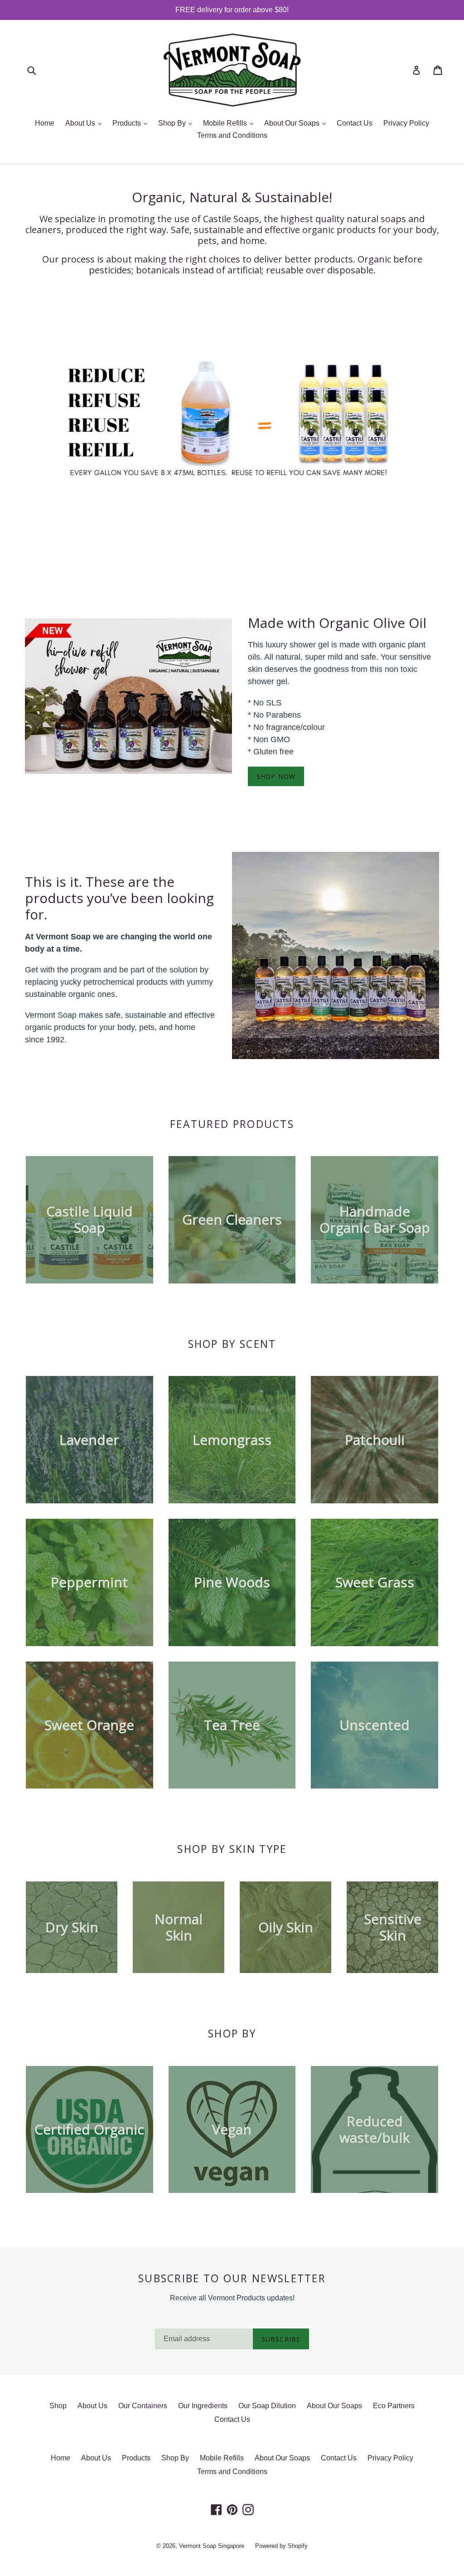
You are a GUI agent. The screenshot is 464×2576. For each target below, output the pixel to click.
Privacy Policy (406, 123)
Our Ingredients (203, 2406)
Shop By (177, 123)
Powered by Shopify (281, 2546)
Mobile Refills (230, 123)
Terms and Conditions (232, 135)
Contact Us (355, 123)
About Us (86, 123)
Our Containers (143, 2406)
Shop (58, 2406)
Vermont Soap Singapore (212, 2546)
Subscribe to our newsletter (232, 2279)
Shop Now (276, 776)
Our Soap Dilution (267, 2406)
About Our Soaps (297, 123)
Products (132, 123)
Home (45, 123)
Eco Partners (394, 2406)
